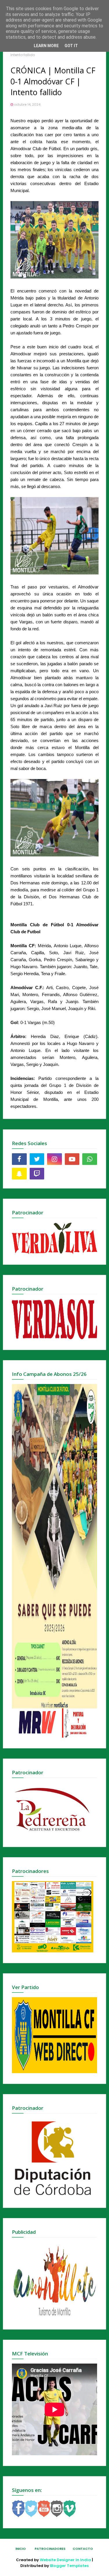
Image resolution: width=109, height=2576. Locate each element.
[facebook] (19, 1159)
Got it (71, 46)
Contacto (83, 2549)
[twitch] (37, 1174)
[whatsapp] (90, 1159)
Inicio (21, 2549)
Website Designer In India (65, 2560)
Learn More (46, 46)
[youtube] (72, 1159)
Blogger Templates (69, 2566)
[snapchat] (19, 1174)
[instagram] (54, 1159)
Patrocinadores (50, 2549)
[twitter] (37, 1159)
